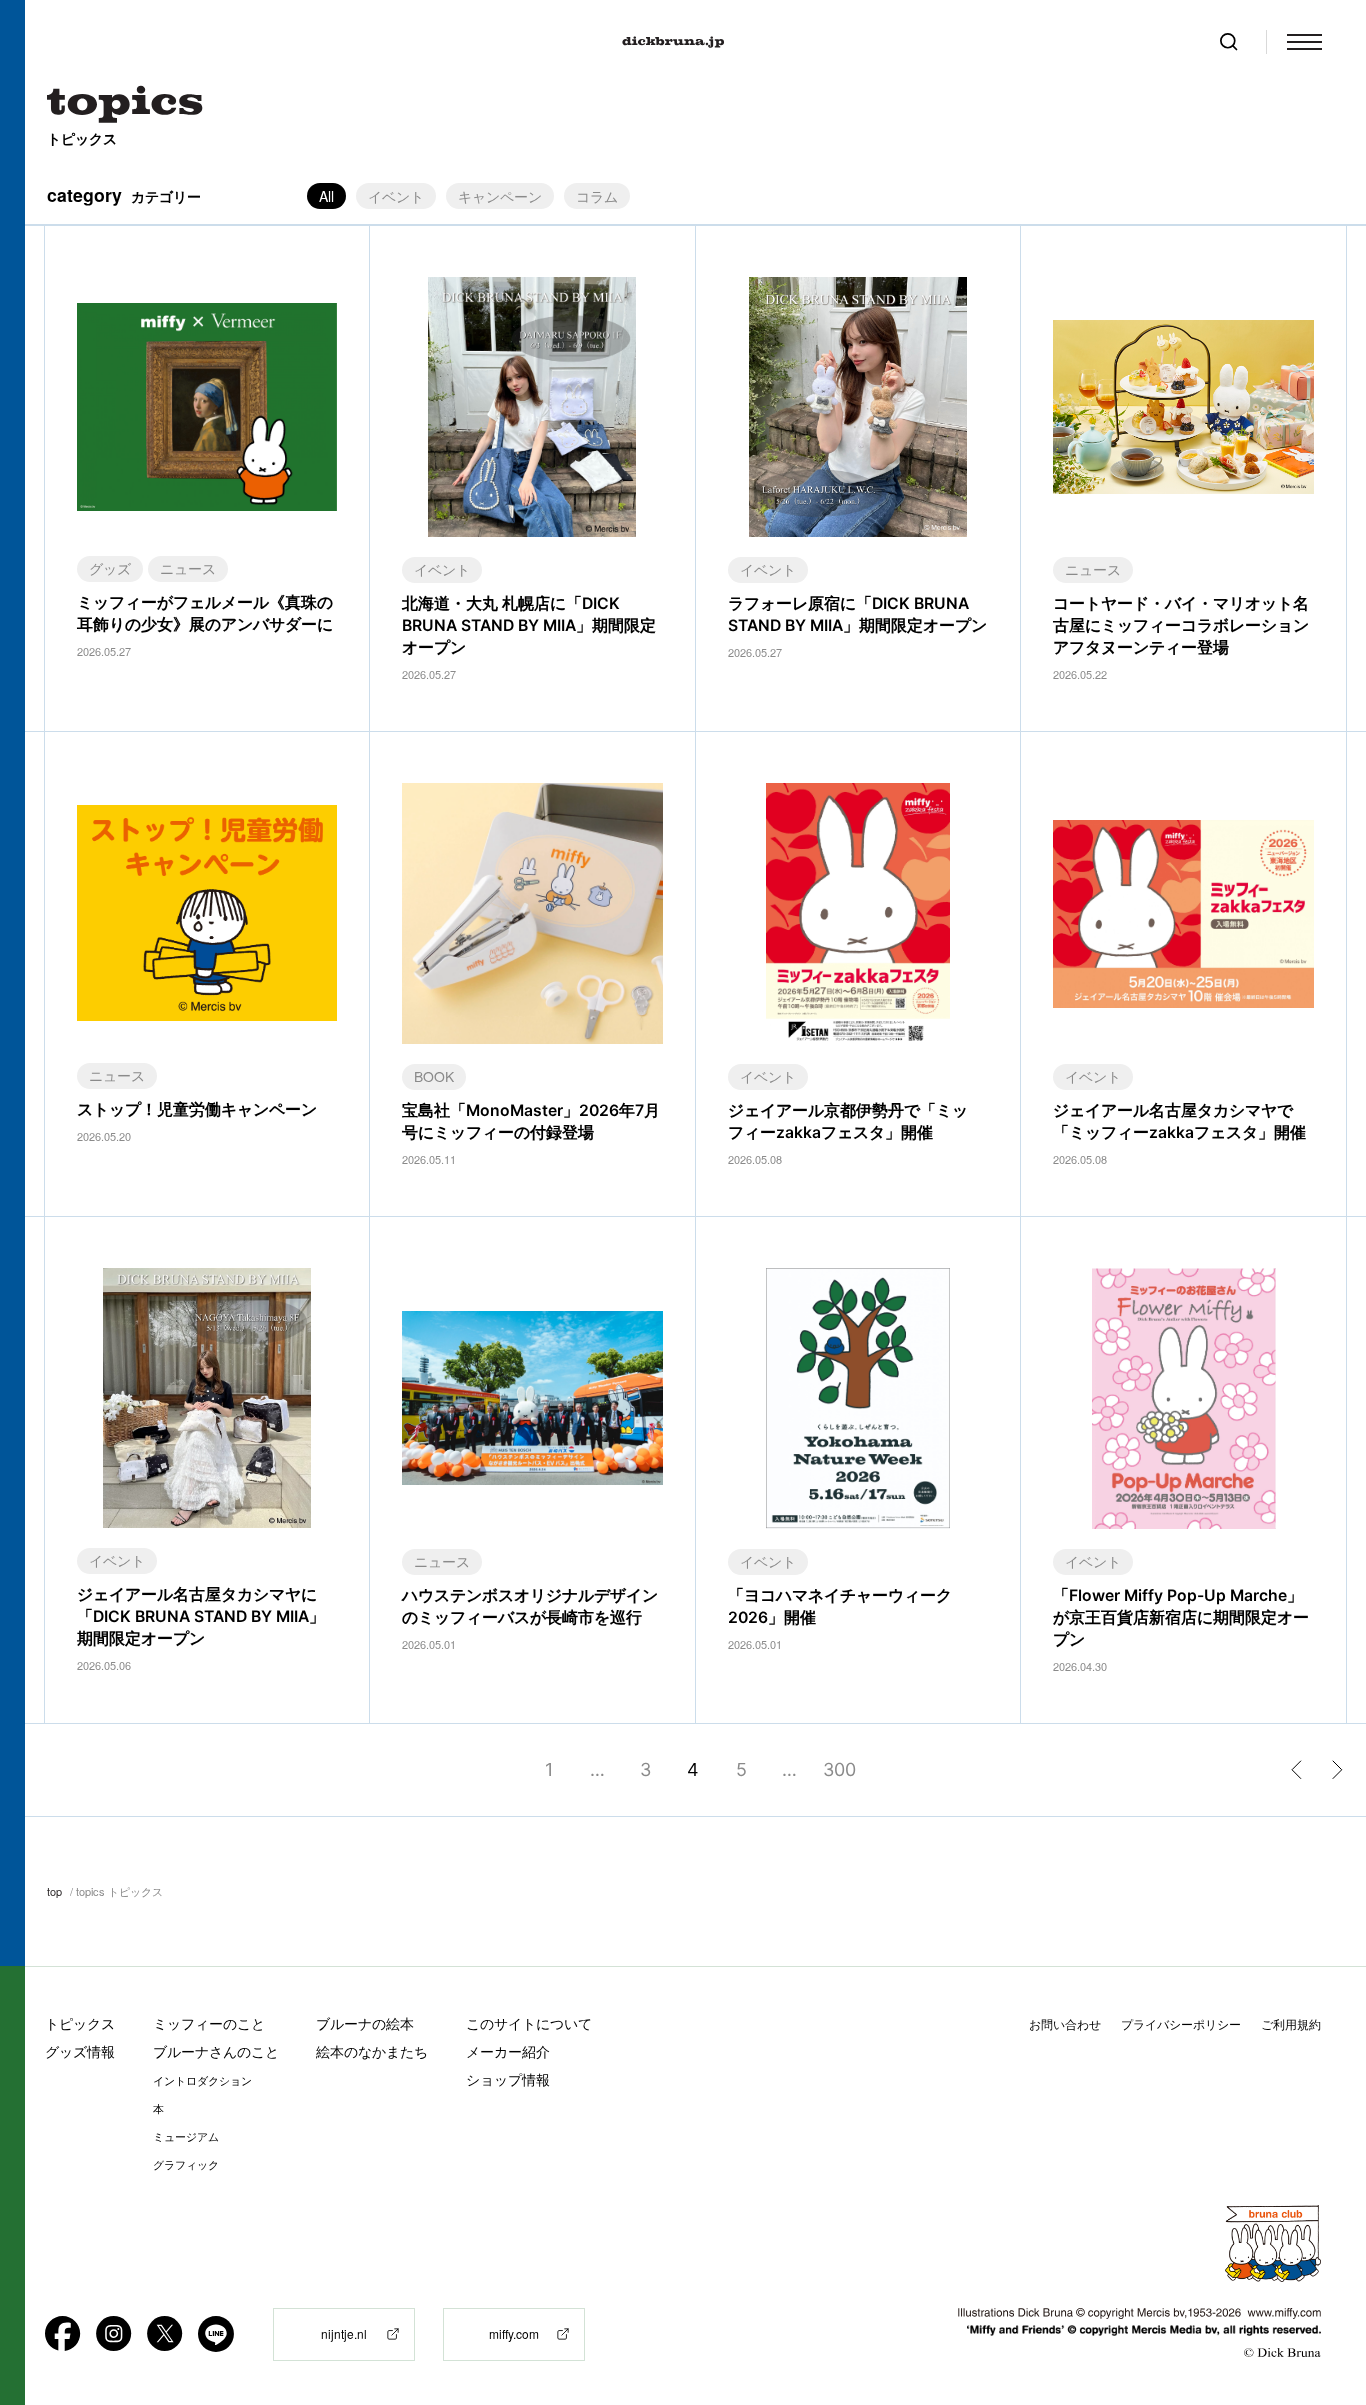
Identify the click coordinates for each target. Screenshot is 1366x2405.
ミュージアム (186, 2137)
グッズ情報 (80, 2051)
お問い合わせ (1065, 2024)
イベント (396, 196)
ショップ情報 (508, 2079)
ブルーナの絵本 (365, 2023)
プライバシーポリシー (1181, 2024)
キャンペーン (500, 196)
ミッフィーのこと (209, 2023)
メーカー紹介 (508, 2051)
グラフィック (186, 2165)
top (54, 1891)
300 (839, 1769)
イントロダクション (202, 2081)
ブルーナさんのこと (216, 2051)
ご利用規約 (1291, 2024)
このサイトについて (529, 2023)
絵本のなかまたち (372, 2051)
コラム (597, 196)
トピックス (80, 2023)
